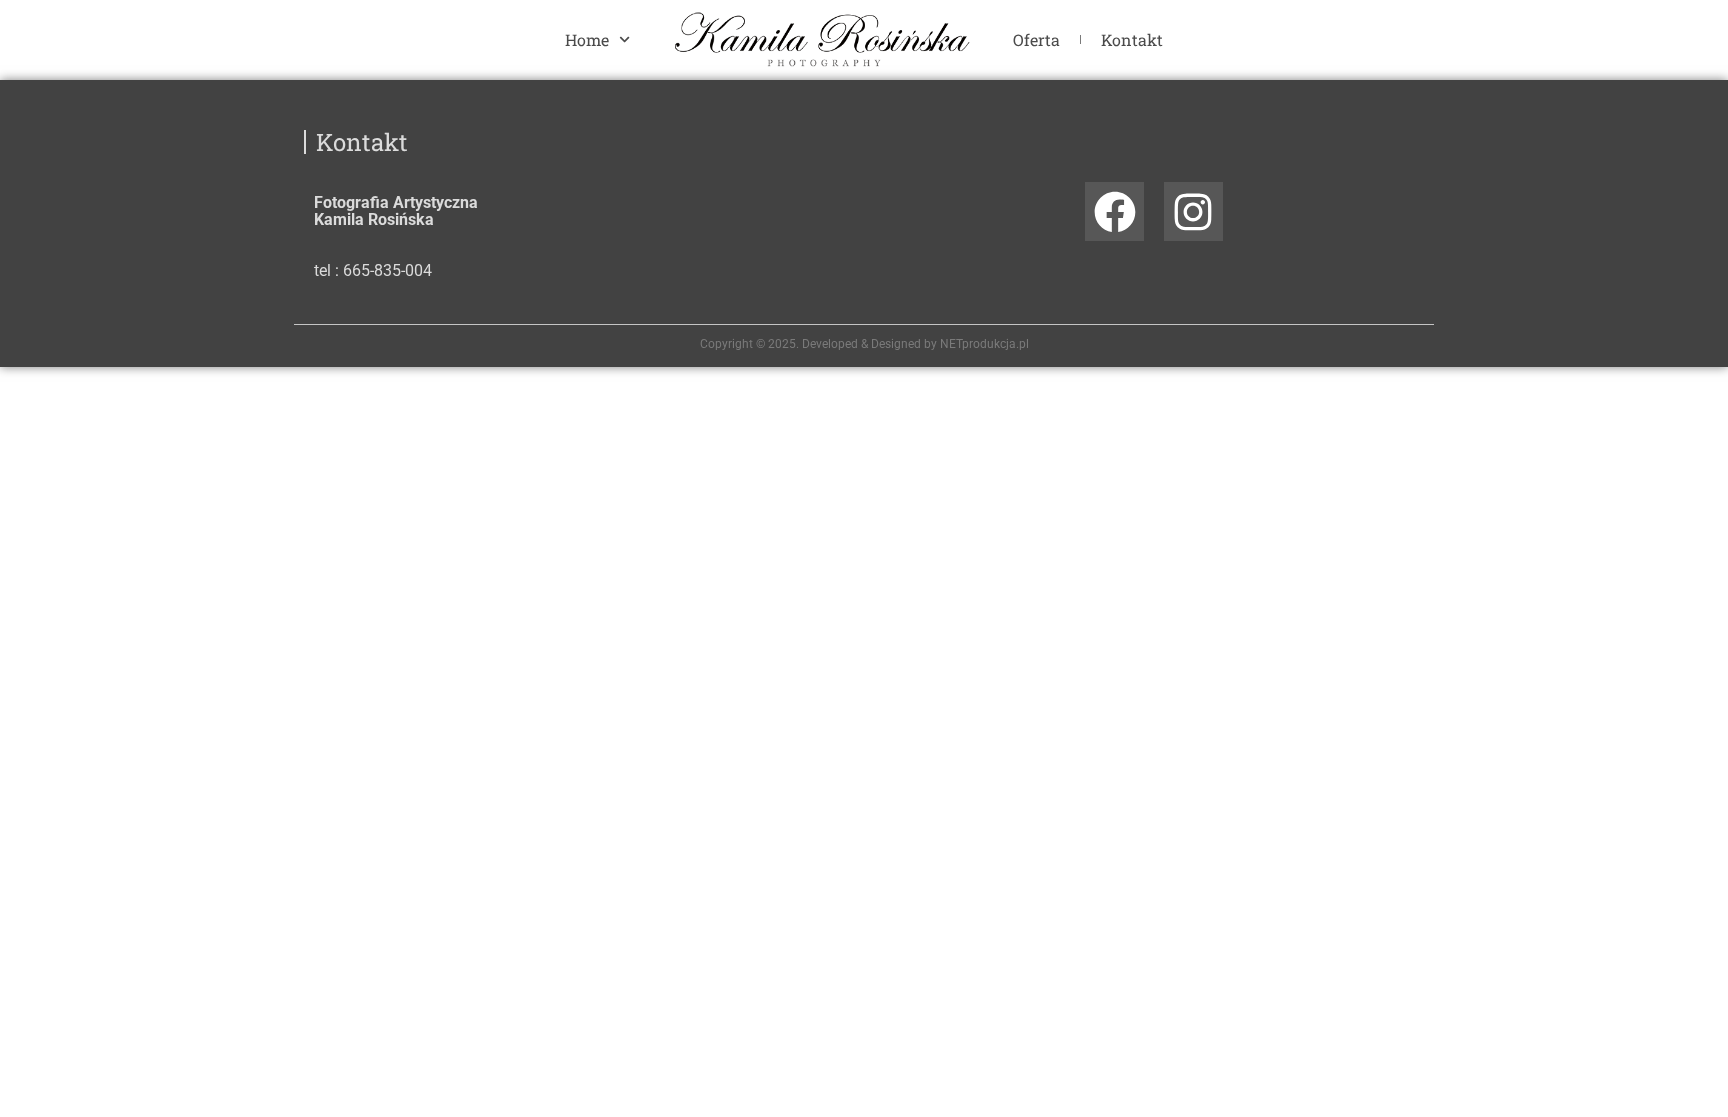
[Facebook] (1114, 211)
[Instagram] (1193, 211)
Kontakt (1132, 39)
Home (587, 39)
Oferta (1036, 39)
